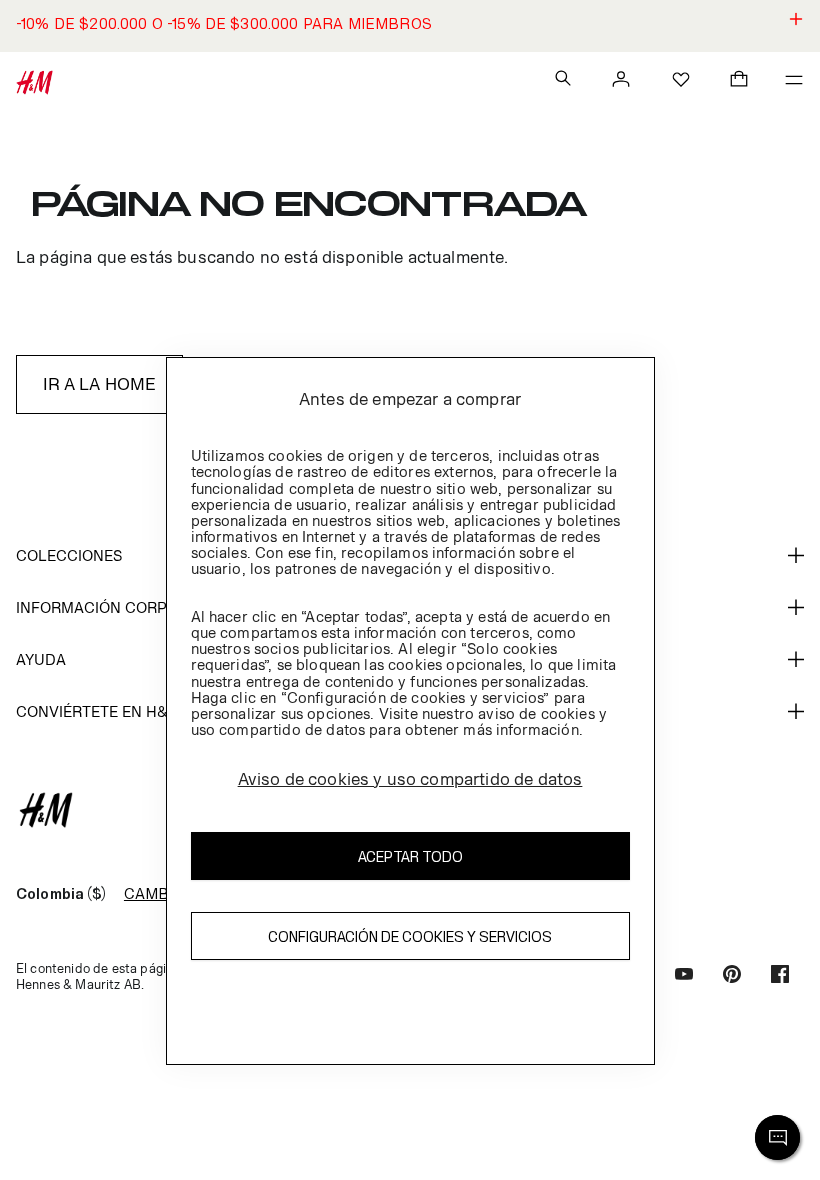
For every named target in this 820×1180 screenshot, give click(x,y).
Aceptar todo (410, 856)
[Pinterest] (732, 976)
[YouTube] (684, 976)
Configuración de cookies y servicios (410, 936)
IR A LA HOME (100, 384)
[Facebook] (780, 976)
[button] (410, 26)
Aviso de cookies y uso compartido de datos (410, 779)
